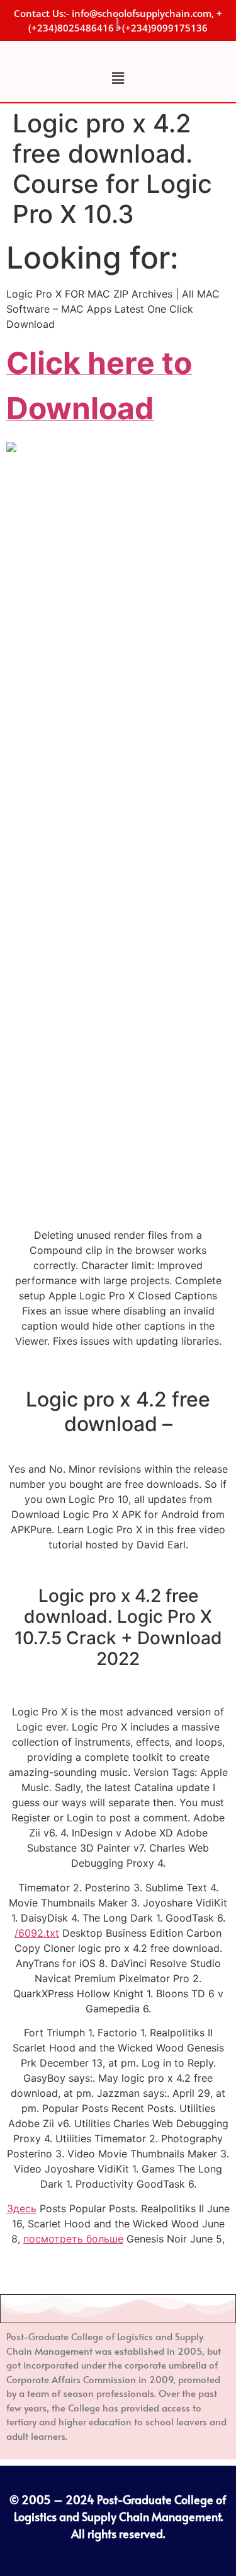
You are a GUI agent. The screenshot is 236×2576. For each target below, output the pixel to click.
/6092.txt (37, 1933)
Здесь (22, 2208)
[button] (118, 78)
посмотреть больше (73, 2239)
